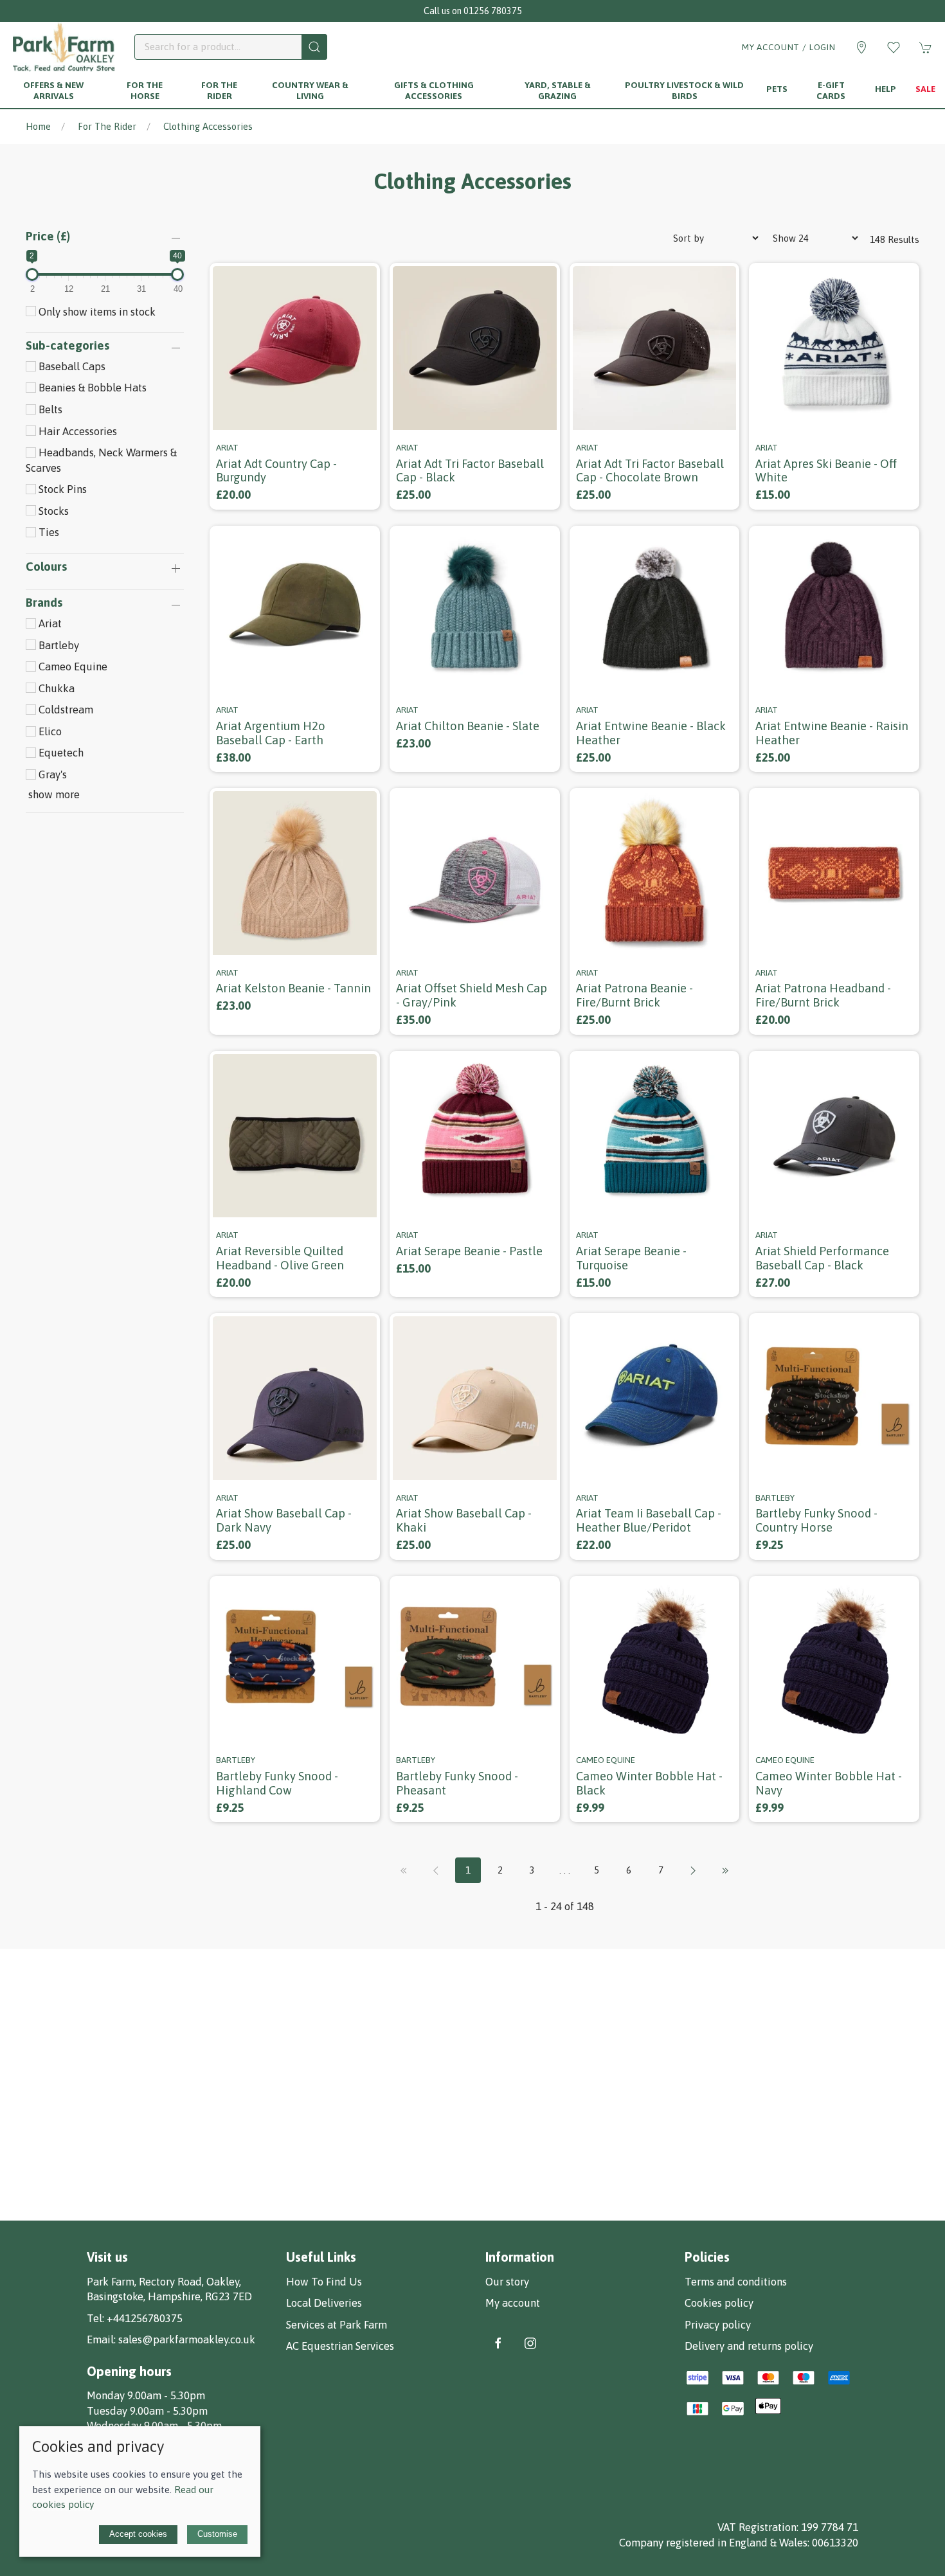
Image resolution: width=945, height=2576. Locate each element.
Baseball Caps (71, 366)
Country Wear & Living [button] (310, 90)
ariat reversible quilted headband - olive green (280, 1258)
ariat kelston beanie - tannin (293, 988)
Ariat (49, 623)
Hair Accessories (76, 431)
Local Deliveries (324, 2303)
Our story (507, 2282)
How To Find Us (324, 2282)
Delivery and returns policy (749, 2346)
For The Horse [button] (145, 90)
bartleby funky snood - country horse (816, 1520)
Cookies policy (719, 2303)
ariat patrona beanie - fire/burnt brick (634, 995)
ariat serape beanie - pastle (469, 1251)
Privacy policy (718, 2325)
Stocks (52, 511)
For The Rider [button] (219, 90)
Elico (49, 731)
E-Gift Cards (831, 90)
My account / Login (789, 47)
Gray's (51, 774)
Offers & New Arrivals (53, 90)
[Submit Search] (314, 47)
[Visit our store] (861, 48)
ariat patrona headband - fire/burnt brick (823, 995)
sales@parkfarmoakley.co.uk (187, 2339)
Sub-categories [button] (67, 346)
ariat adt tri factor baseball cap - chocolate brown (650, 471)
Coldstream (65, 710)
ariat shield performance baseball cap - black (822, 1258)
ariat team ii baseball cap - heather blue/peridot (649, 1520)
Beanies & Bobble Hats (91, 388)
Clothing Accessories (208, 126)
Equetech (60, 753)
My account (513, 2303)
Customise (217, 2534)
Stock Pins (61, 489)
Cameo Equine (72, 666)
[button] (894, 48)
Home (38, 126)
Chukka (55, 688)
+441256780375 (145, 2318)
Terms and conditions (736, 2282)
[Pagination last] (725, 1870)
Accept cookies (138, 2534)
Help (886, 89)
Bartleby (58, 645)
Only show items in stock (96, 312)
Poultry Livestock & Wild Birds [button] (684, 90)
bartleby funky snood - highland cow (277, 1783)
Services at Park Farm (337, 2325)
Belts (49, 409)
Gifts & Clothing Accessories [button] (434, 90)
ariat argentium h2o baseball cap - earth (271, 733)
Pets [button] (777, 89)
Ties (48, 532)
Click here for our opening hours (473, 11)
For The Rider (107, 126)
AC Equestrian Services (340, 2346)
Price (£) (48, 236)
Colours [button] (46, 567)
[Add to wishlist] (362, 281)
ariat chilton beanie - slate (468, 726)
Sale (925, 89)
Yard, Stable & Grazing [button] (558, 90)
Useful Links (321, 2257)
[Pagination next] (693, 1870)
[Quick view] (362, 412)
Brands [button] (44, 603)
